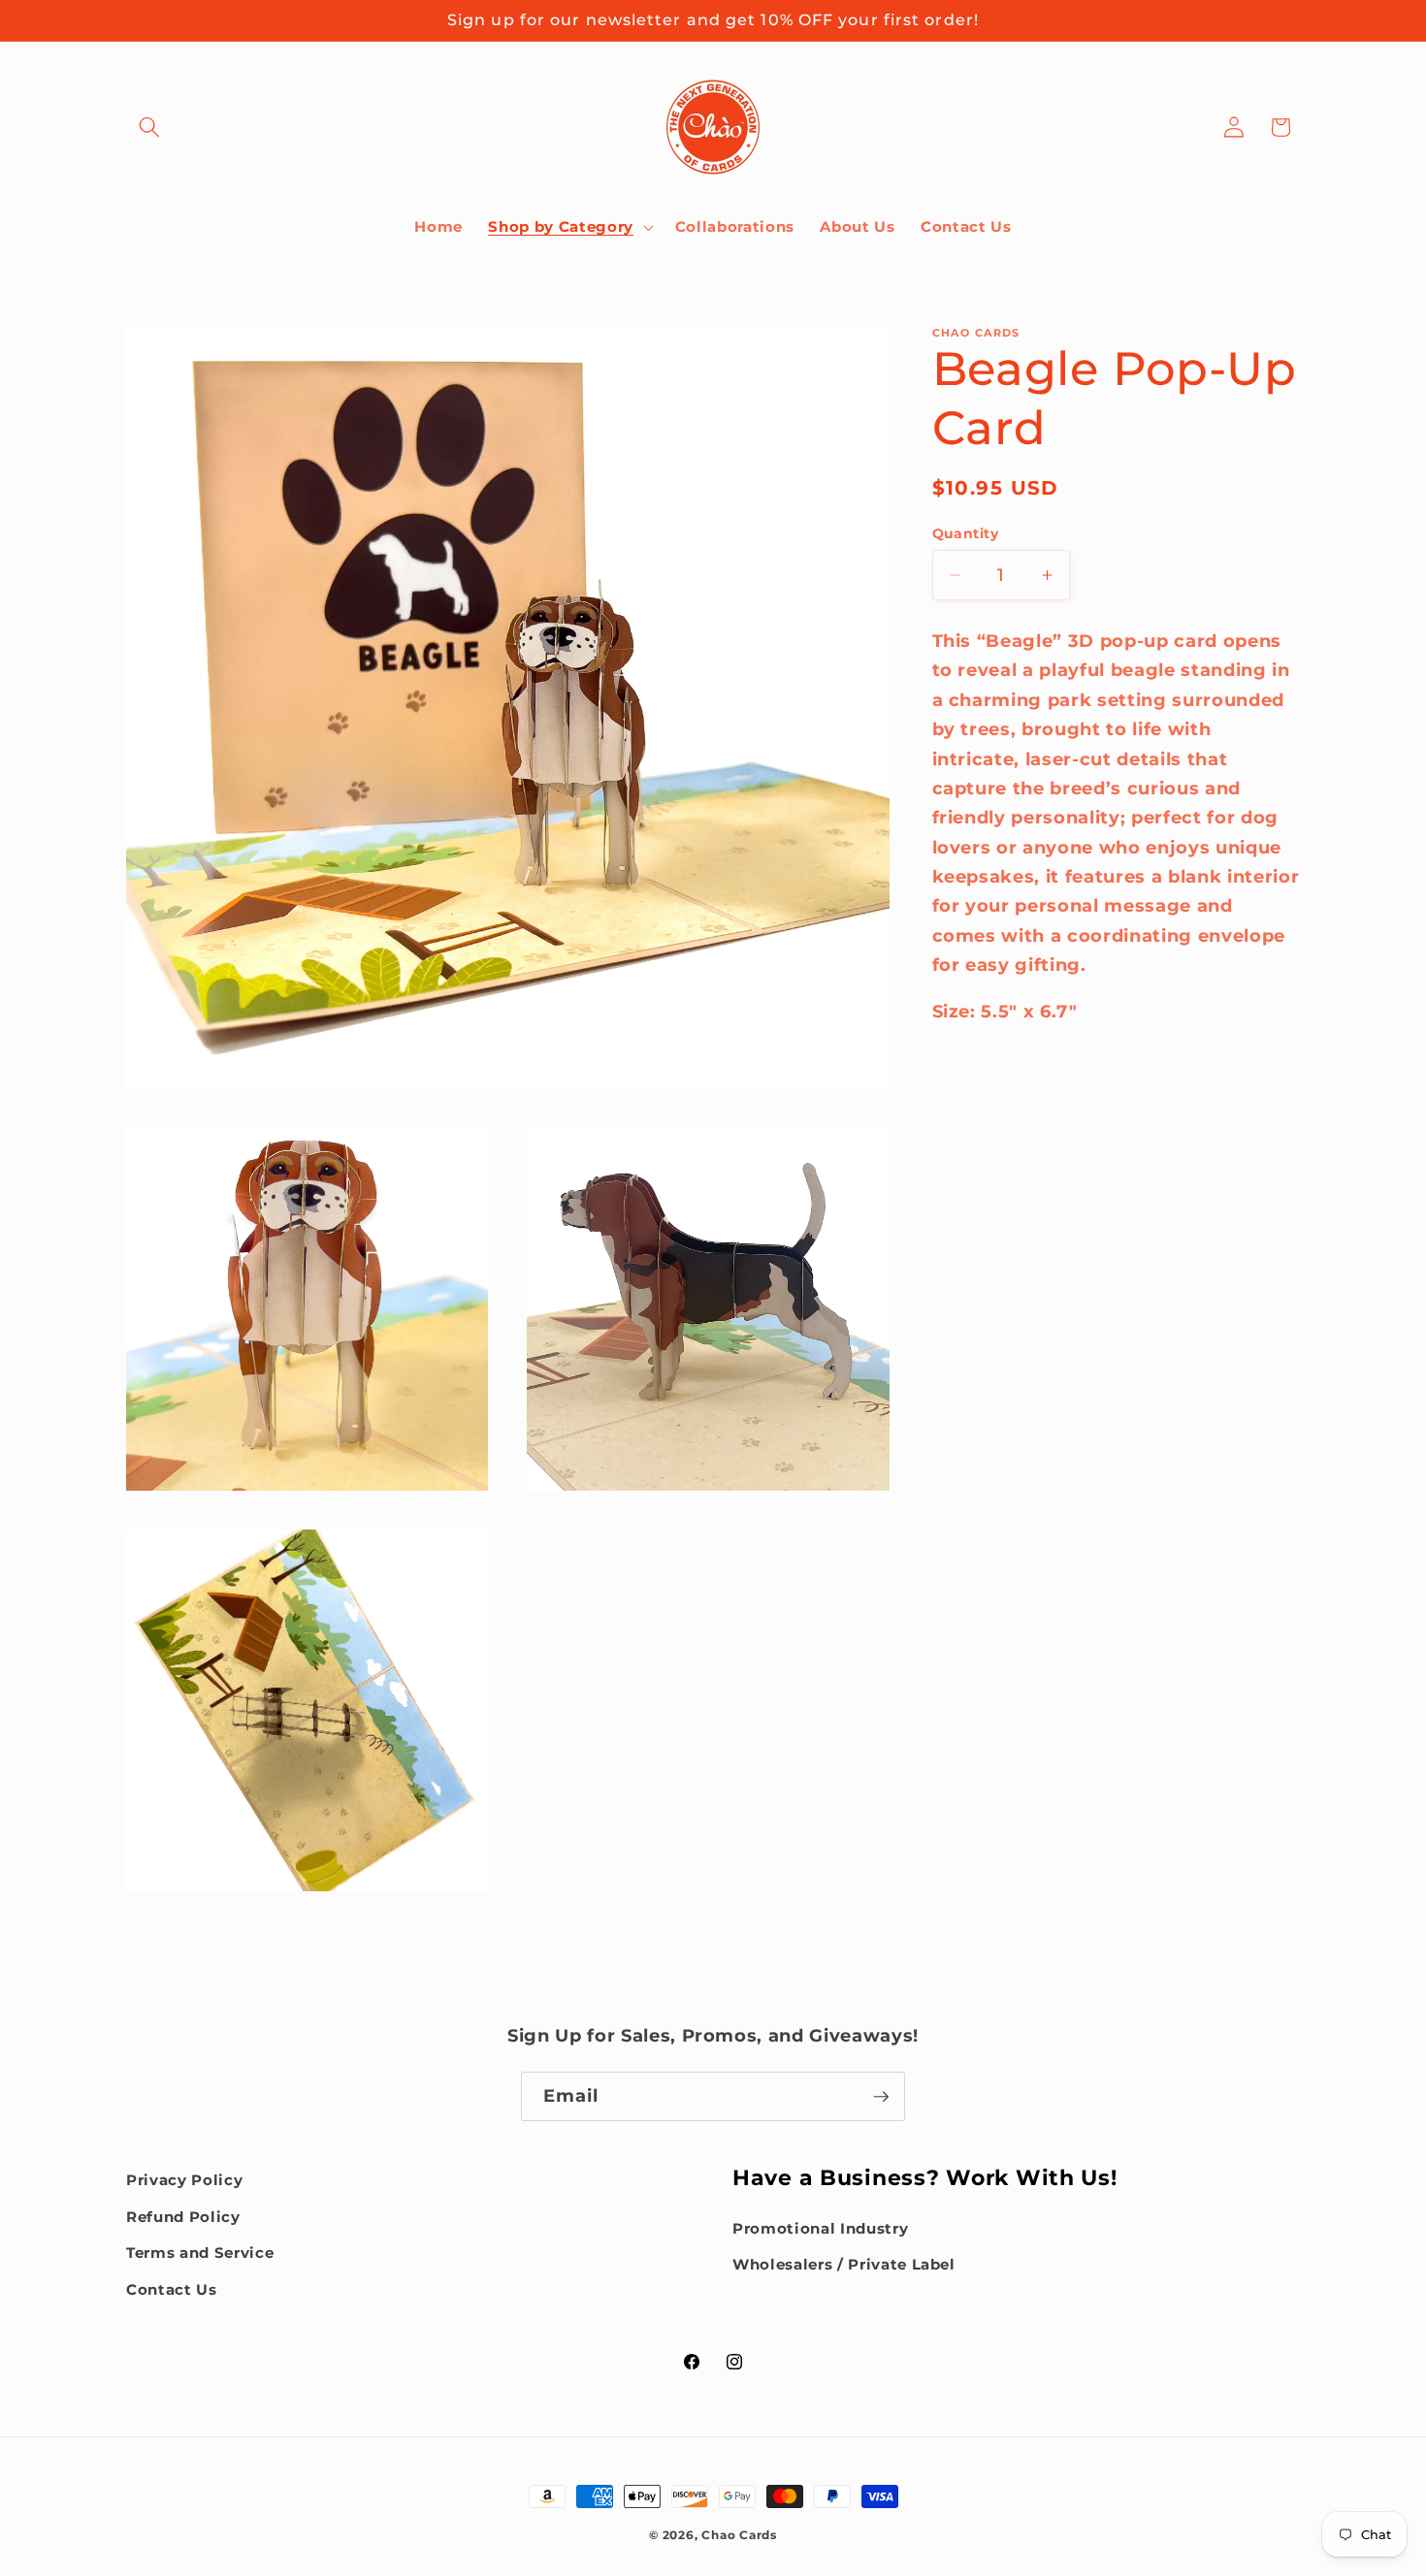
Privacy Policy (184, 2180)
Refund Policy (183, 2216)
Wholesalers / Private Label (844, 2264)
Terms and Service (200, 2253)
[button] (149, 127)
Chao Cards (739, 2535)
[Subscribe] (881, 2097)
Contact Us (172, 2289)
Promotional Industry (820, 2227)
